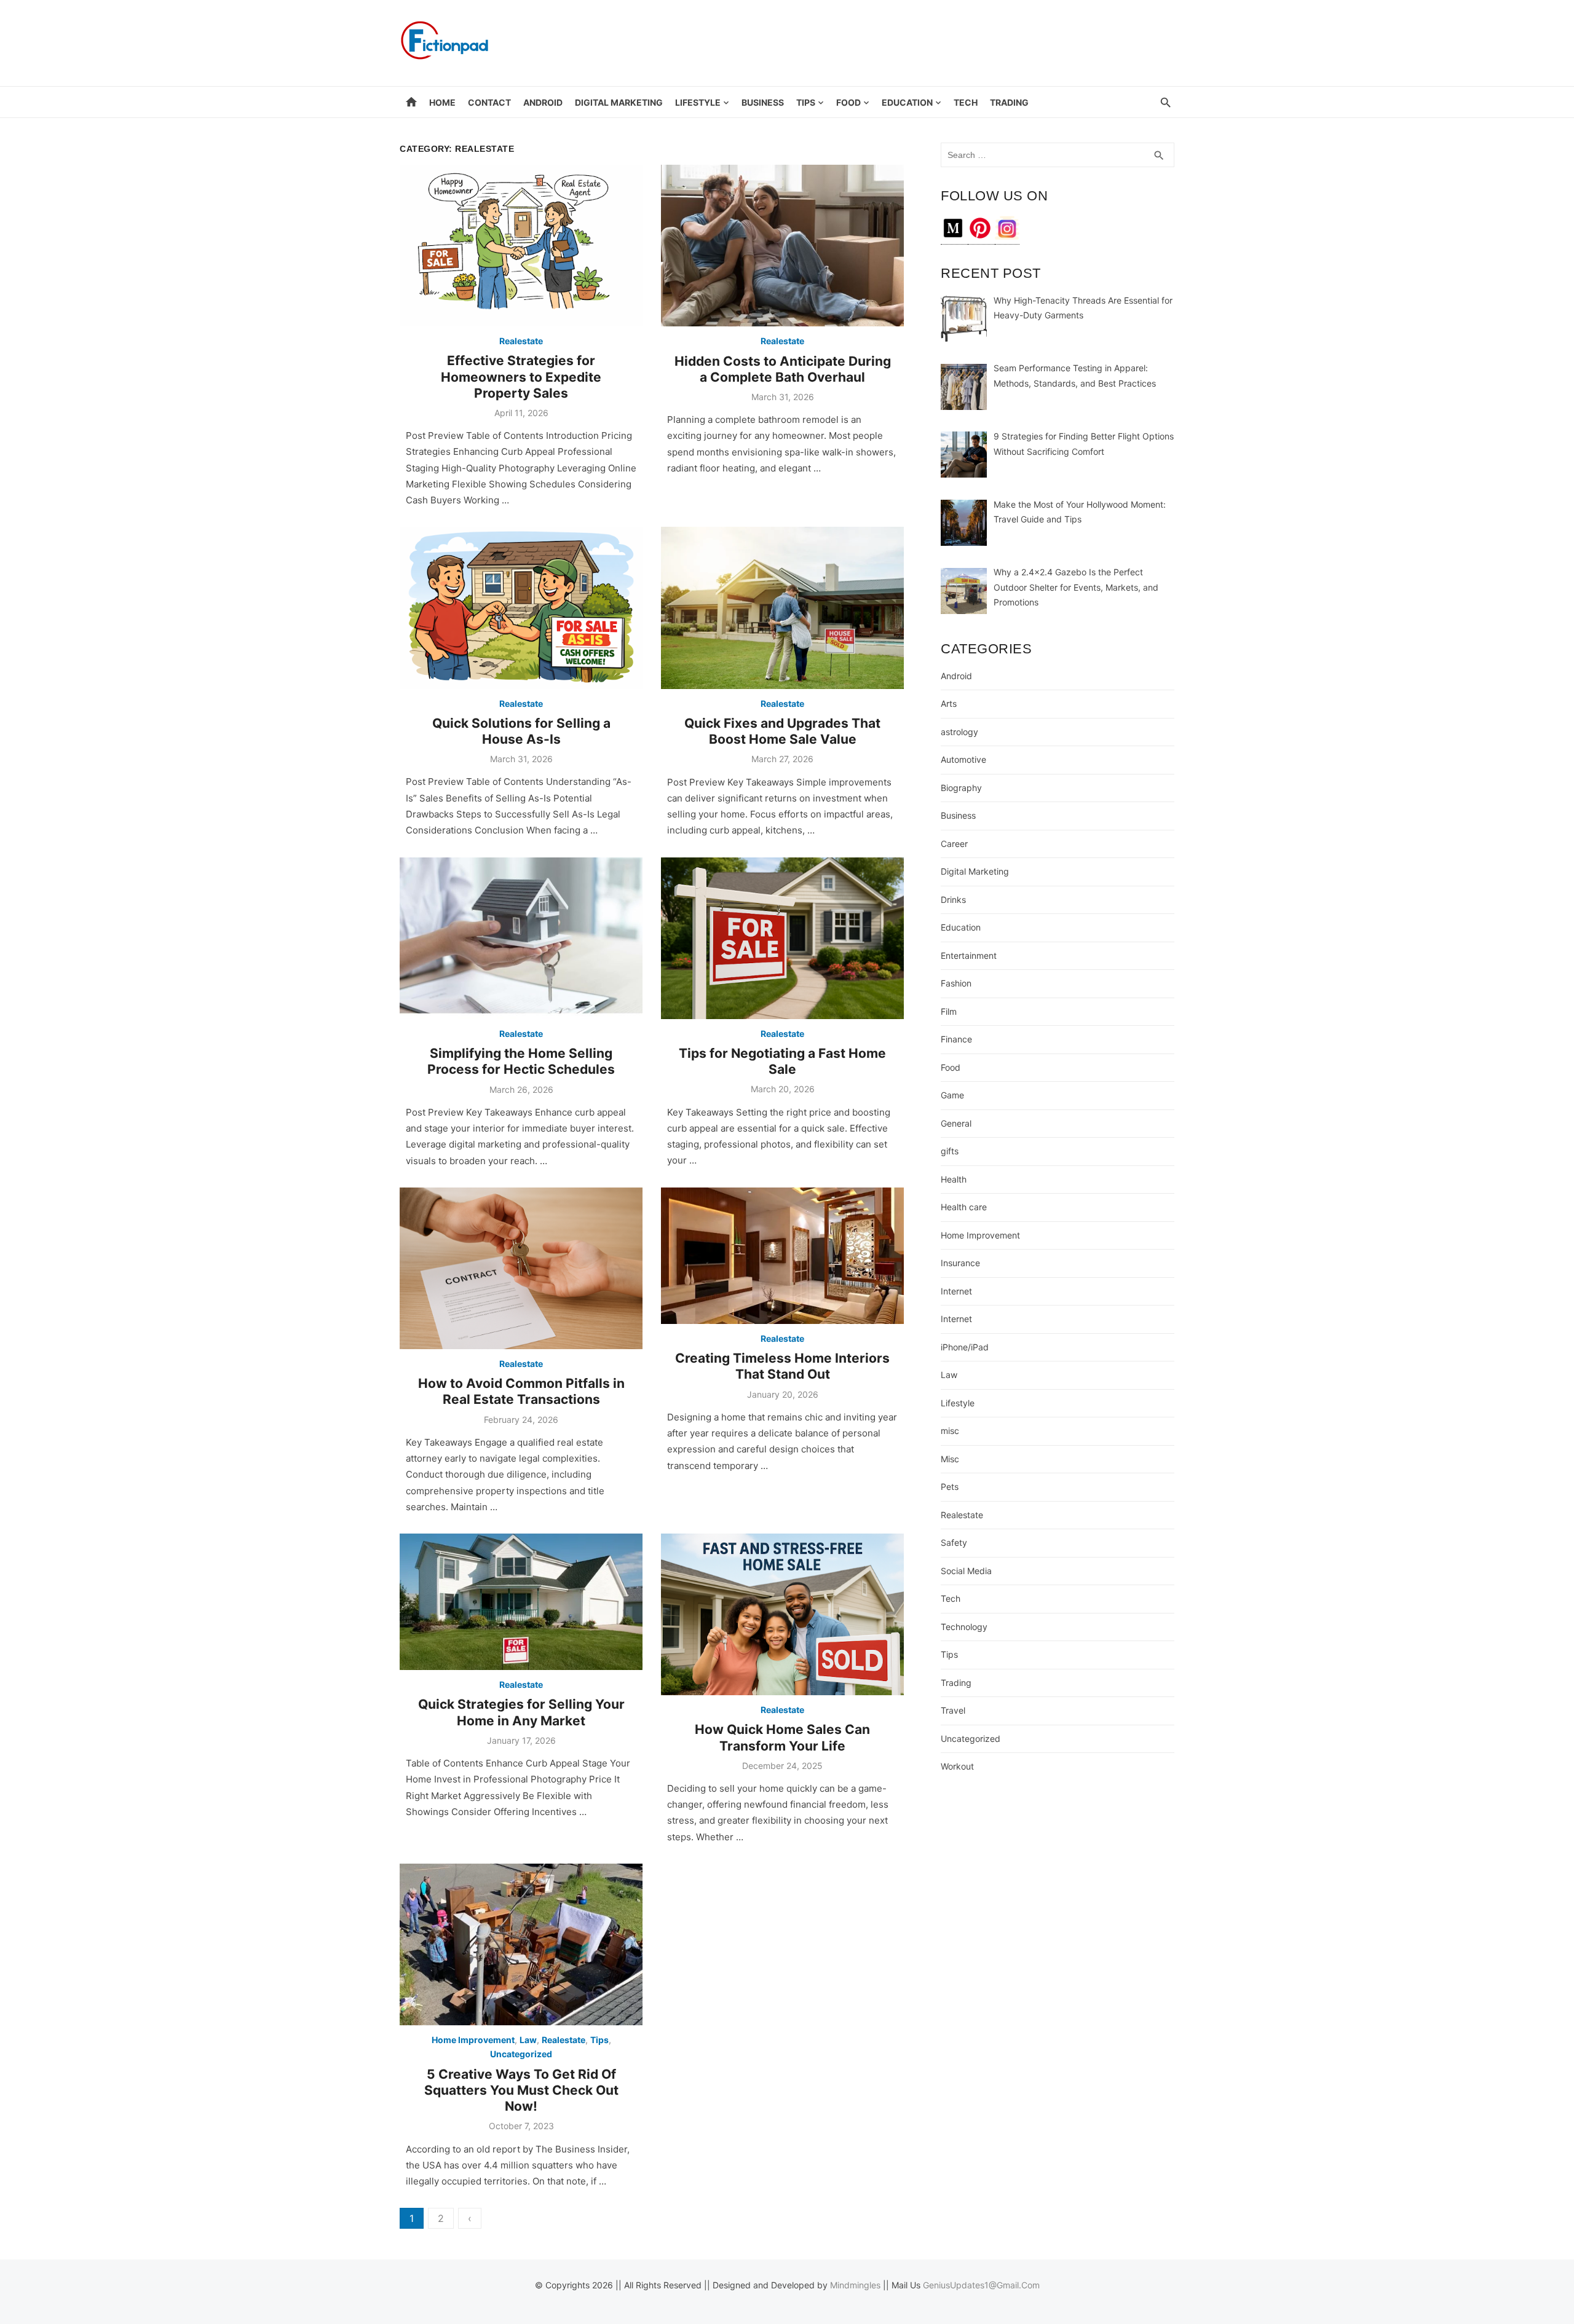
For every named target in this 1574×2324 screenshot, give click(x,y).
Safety (954, 1542)
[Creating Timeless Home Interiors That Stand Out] (782, 1256)
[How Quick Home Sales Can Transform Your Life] (782, 1614)
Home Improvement (473, 2040)
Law (528, 2040)
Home (442, 102)
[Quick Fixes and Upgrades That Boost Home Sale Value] (782, 608)
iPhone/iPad (965, 1347)
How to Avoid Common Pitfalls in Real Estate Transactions (521, 1391)
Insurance (960, 1263)
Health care (964, 1207)
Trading (1009, 102)
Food (848, 102)
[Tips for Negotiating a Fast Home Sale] (782, 938)
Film (949, 1011)
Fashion (956, 983)
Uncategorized (521, 2054)
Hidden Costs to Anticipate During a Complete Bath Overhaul (783, 369)
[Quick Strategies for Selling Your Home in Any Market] (521, 1602)
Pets (950, 1487)
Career (954, 844)
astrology (959, 732)
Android (543, 102)
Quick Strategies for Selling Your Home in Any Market (521, 1712)
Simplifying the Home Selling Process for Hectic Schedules (521, 1061)
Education (907, 102)
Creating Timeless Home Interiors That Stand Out (782, 1366)
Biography (961, 788)
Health (954, 1179)
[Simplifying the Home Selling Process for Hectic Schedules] (521, 938)
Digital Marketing (619, 102)
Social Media (966, 1571)
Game (952, 1095)
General (956, 1123)
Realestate (521, 341)
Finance (956, 1039)
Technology (964, 1627)
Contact (489, 102)
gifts (950, 1151)
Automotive (963, 759)
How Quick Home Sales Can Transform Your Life (782, 1737)
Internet (956, 1291)
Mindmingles (855, 2285)
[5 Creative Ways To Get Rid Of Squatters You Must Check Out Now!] (521, 1944)
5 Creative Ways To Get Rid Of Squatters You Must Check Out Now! (521, 2090)
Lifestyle (698, 102)
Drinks (953, 900)
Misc (950, 1459)
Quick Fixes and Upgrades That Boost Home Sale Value (782, 731)
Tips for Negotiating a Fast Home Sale (782, 1061)
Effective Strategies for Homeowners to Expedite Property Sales (521, 377)
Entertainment (969, 955)
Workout (957, 1766)
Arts (949, 703)
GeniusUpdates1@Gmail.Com (981, 2285)
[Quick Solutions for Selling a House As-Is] (521, 608)
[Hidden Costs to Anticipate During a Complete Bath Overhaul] (782, 246)
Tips (806, 102)
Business (763, 102)
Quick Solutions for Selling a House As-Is (521, 731)
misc (950, 1431)
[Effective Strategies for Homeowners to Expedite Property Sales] (521, 246)
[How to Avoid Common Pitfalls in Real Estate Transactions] (521, 1268)
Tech (966, 102)
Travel (953, 1710)
